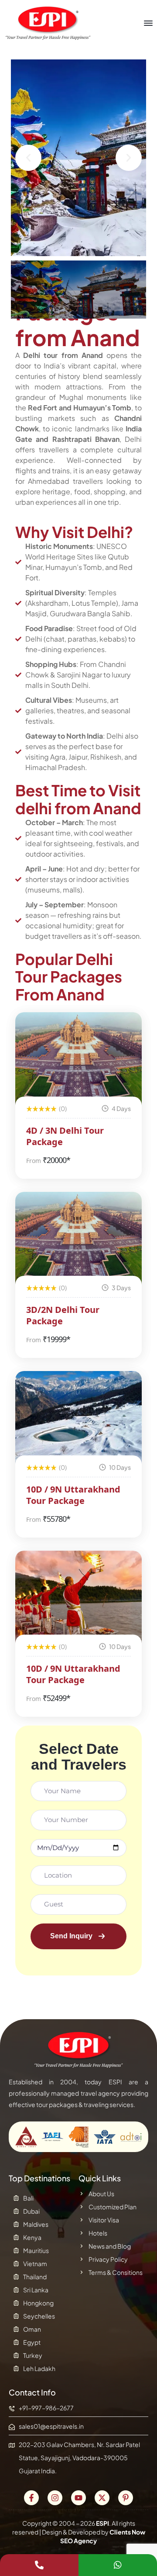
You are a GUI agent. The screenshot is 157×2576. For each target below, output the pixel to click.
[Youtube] (78, 2498)
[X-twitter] (102, 2498)
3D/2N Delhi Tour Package (63, 1315)
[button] (28, 158)
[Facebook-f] (31, 2498)
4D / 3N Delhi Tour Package (65, 1136)
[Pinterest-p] (126, 2498)
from (34, 1161)
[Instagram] (55, 2498)
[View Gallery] (123, 1031)
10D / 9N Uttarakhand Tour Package (73, 1495)
